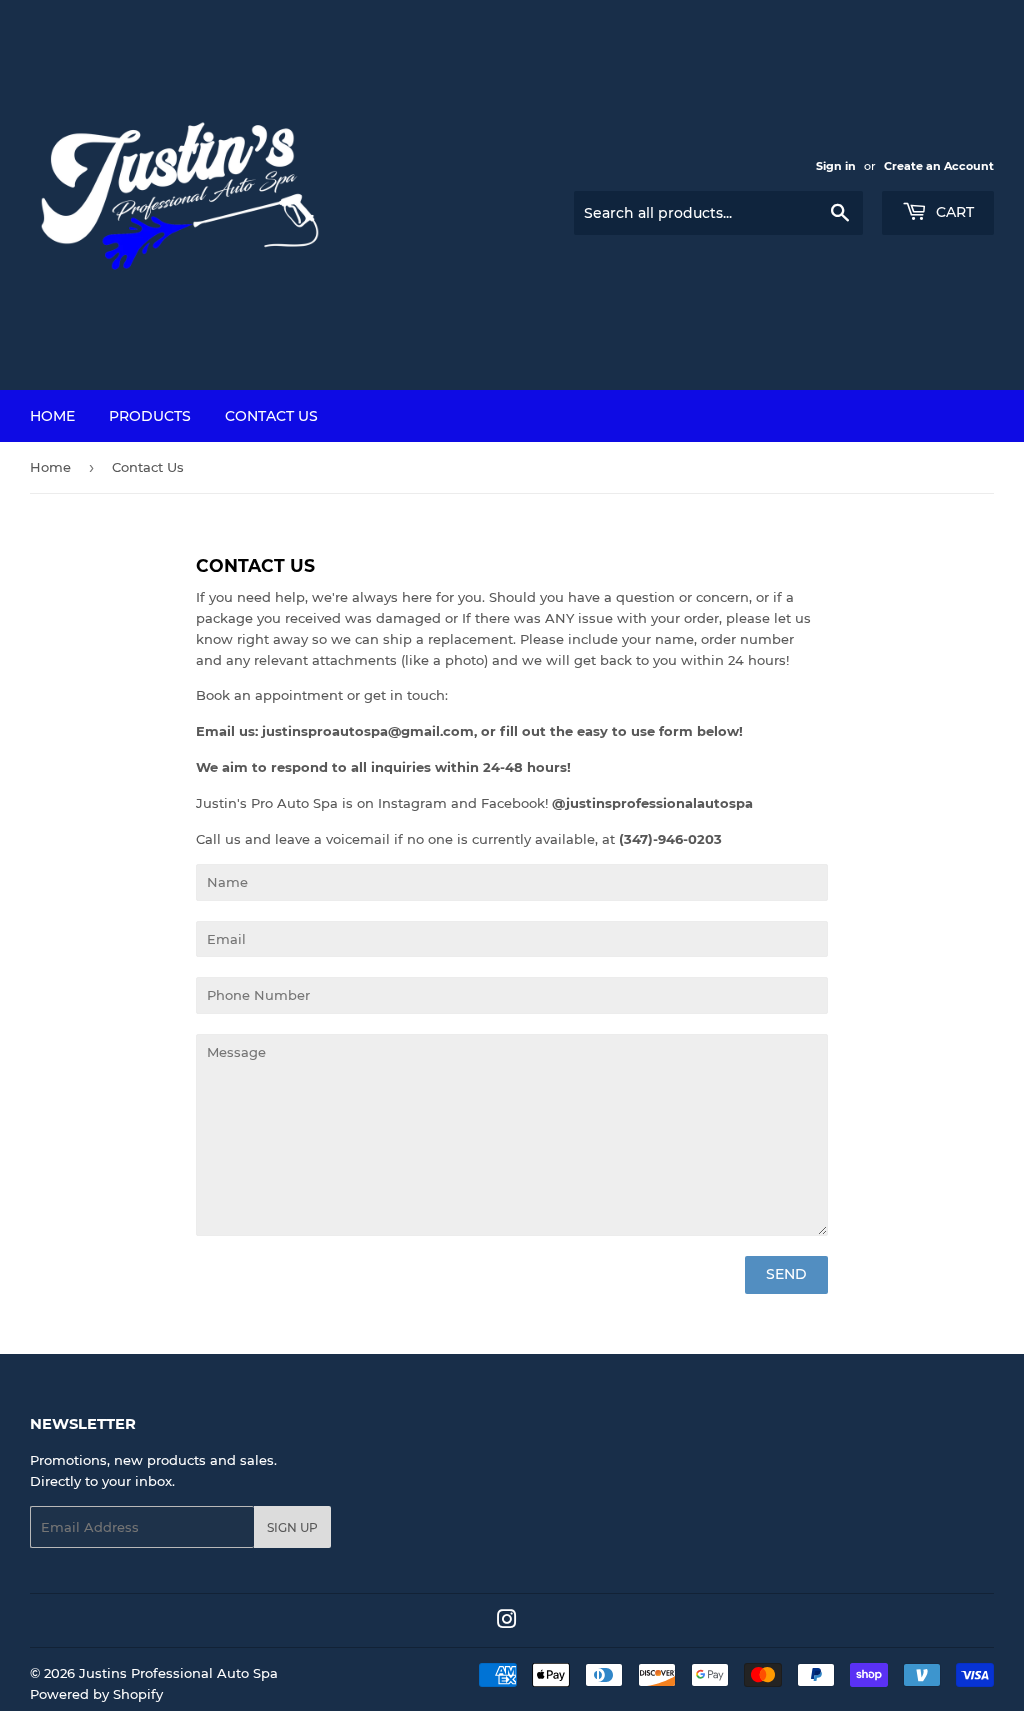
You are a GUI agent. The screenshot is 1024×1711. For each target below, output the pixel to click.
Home (52, 416)
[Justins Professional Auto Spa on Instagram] (507, 1622)
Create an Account (939, 166)
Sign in (836, 166)
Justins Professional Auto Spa (178, 1673)
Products (150, 416)
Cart (953, 212)
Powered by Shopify (96, 1694)
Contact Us (271, 416)
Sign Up (292, 1527)
